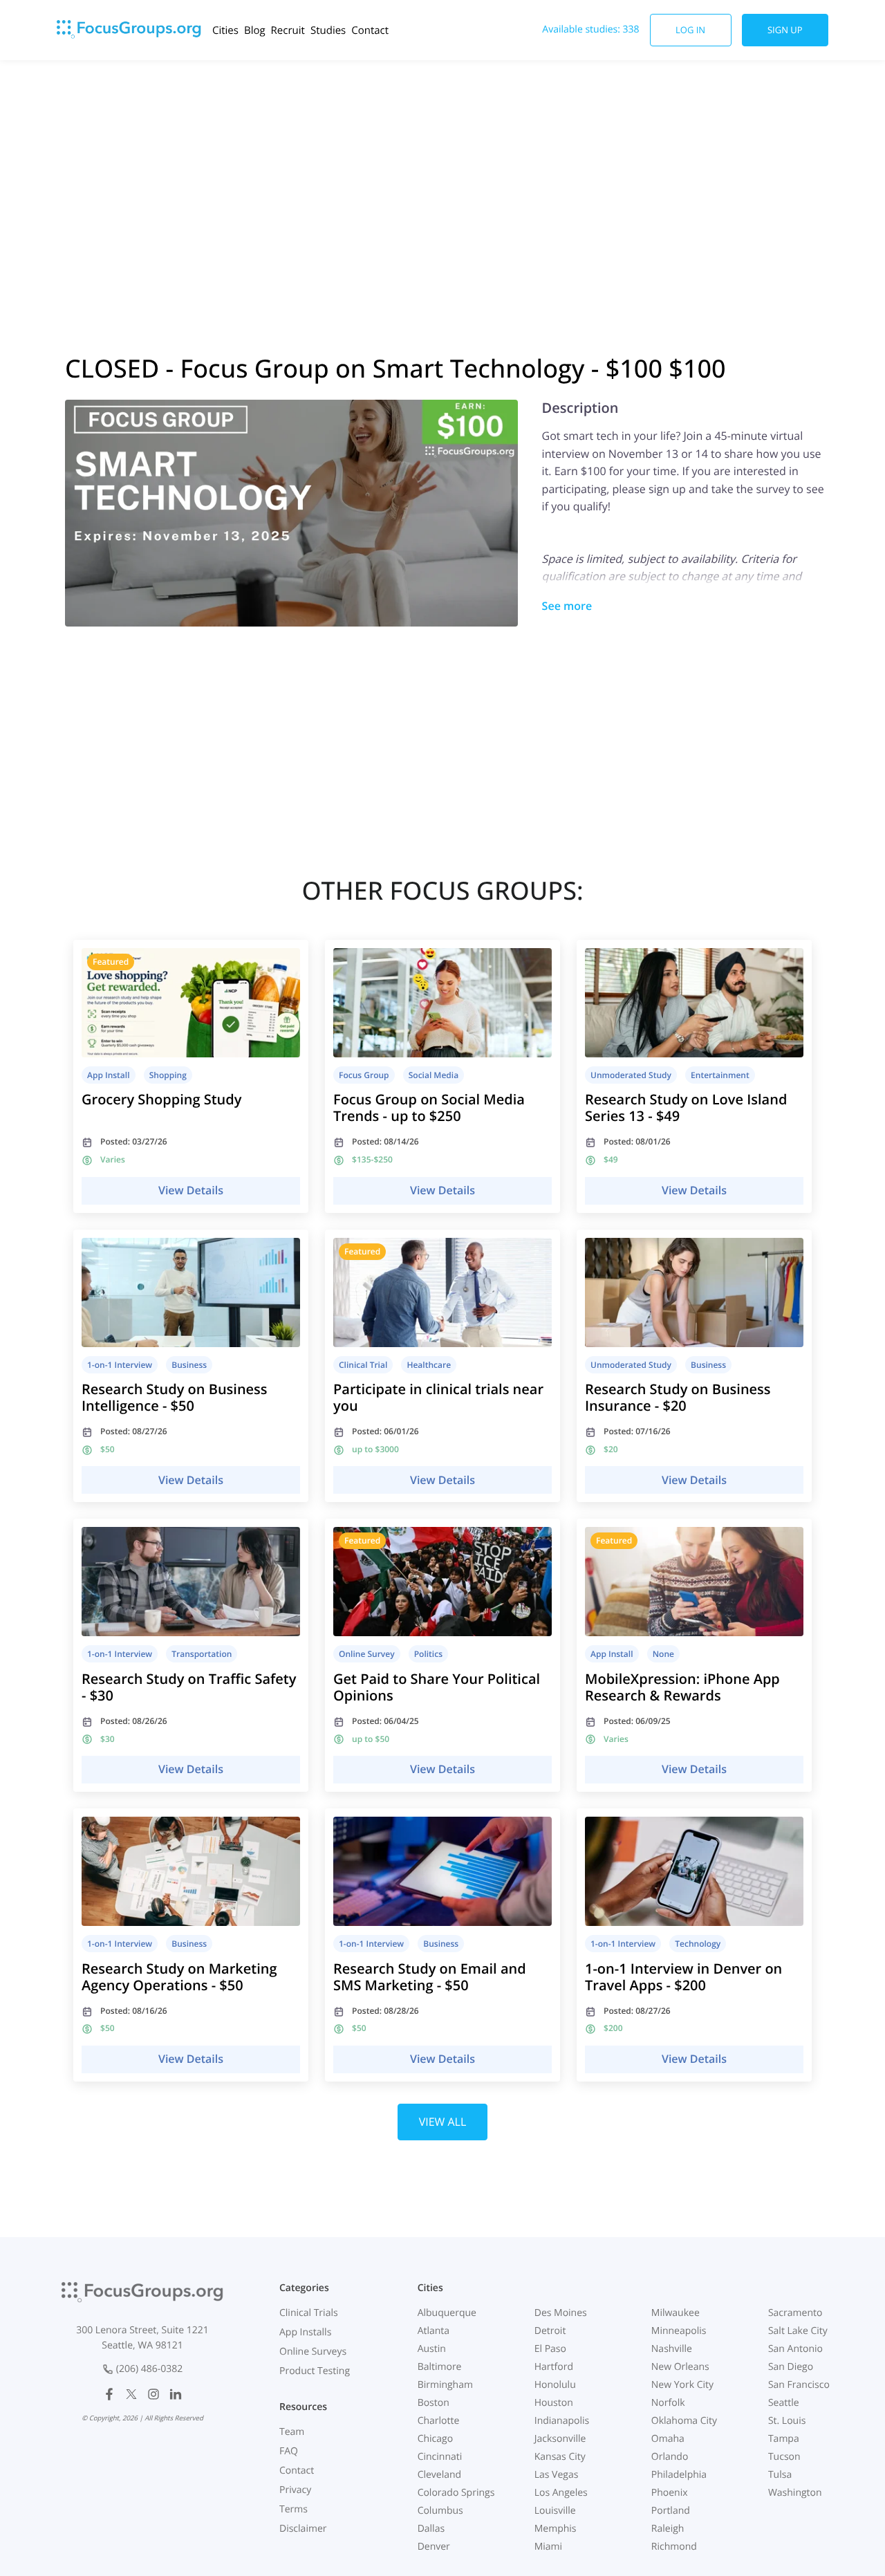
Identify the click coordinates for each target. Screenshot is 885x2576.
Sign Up (785, 30)
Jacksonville (560, 2439)
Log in (690, 30)
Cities (225, 30)
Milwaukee (676, 2313)
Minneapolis (679, 2331)
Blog (255, 30)
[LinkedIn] (176, 2394)
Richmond (674, 2547)
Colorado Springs (456, 2493)
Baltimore (440, 2367)
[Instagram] (153, 2394)
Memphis (556, 2529)
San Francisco (799, 2385)
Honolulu (555, 2385)
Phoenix (670, 2493)
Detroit (550, 2331)
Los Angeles (561, 2493)
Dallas (431, 2529)
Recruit (288, 30)
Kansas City (560, 2457)
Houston (554, 2403)
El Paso (550, 2349)
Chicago (435, 2439)
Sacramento (795, 2313)
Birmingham (445, 2385)
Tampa (784, 2439)
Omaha (668, 2439)
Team (292, 2432)
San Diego (791, 2367)
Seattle (784, 2403)
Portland (671, 2511)
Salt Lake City (798, 2331)
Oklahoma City (684, 2421)
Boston (434, 2403)
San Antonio (795, 2349)
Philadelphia (679, 2475)
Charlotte (439, 2421)
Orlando (670, 2457)
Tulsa (780, 2475)
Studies (328, 30)
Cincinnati (440, 2457)
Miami (548, 2547)
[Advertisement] (442, 171)
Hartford (554, 2367)
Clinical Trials (309, 2313)
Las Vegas (557, 2475)
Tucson (784, 2457)
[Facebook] (109, 2394)
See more (567, 606)
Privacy (295, 2490)
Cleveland (440, 2475)
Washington (795, 2493)
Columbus (440, 2511)
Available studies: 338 (590, 29)
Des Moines (561, 2313)
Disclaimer (303, 2529)
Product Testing (315, 2371)
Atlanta (434, 2331)
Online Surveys (313, 2352)
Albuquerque (447, 2313)
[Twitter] (131, 2394)
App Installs (305, 2332)
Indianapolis (562, 2421)
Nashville (672, 2349)
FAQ (289, 2451)
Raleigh (668, 2529)
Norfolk (668, 2403)
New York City (682, 2385)
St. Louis (787, 2421)
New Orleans (680, 2367)
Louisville (555, 2511)
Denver (434, 2547)
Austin (432, 2349)
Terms (294, 2509)
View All (443, 2122)
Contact (370, 30)
